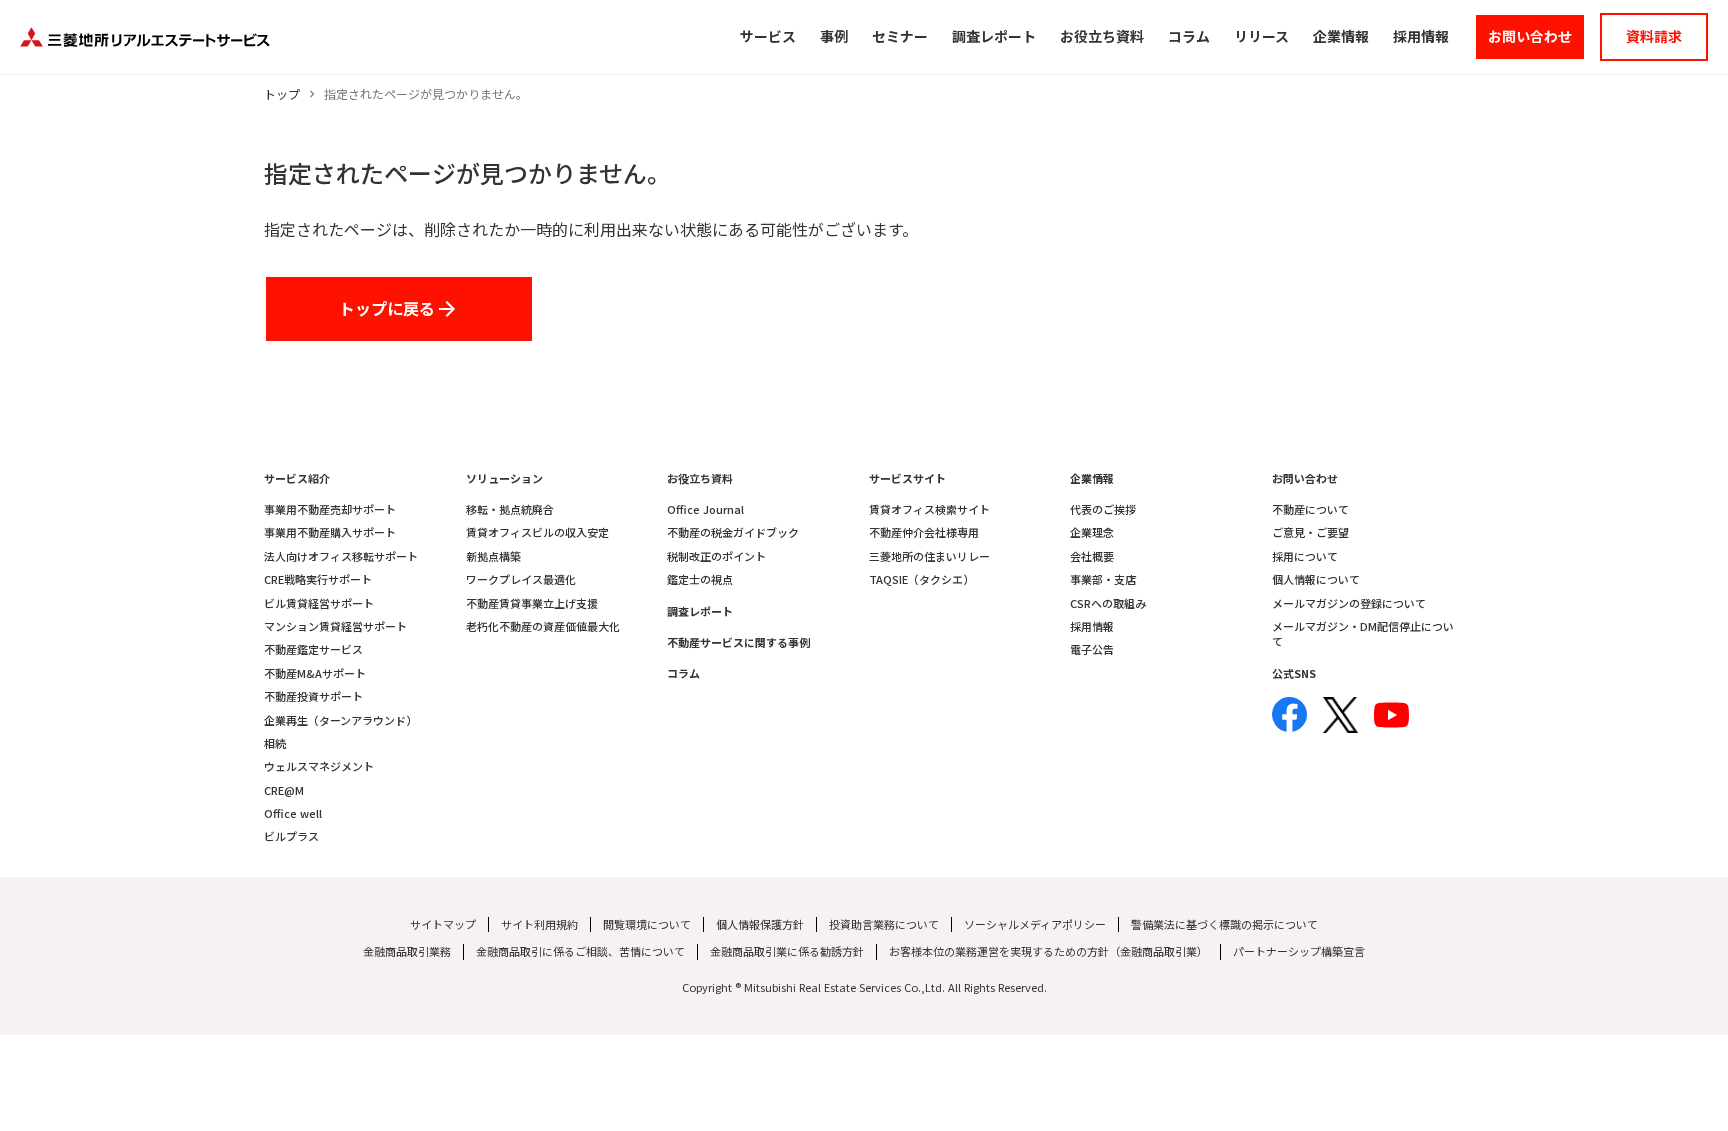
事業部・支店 (1103, 579)
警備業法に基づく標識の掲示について (1224, 924)
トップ (282, 94)
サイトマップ (443, 924)
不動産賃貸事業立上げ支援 (532, 603)
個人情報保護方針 (760, 924)
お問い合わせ (1305, 478)
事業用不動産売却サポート (330, 509)
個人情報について (1316, 579)
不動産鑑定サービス (313, 649)
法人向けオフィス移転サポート (341, 556)
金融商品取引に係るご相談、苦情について (580, 951)
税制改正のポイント (716, 556)
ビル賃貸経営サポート (319, 603)
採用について (1305, 556)
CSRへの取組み (1108, 603)
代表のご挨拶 (1103, 509)
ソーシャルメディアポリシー (1035, 924)
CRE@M (284, 790)
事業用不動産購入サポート (330, 532)
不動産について (1310, 509)
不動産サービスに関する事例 (738, 642)
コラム (683, 673)
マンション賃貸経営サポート (335, 626)
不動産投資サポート (313, 696)
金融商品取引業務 (407, 951)
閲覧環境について (647, 924)
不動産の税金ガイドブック (733, 532)
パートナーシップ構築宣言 (1299, 951)
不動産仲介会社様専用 (924, 532)
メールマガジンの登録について (1349, 603)
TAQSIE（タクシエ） (921, 579)
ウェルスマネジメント (319, 766)
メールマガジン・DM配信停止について (1363, 634)
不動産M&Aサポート (315, 673)
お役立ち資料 (700, 478)
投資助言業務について (884, 924)
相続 (275, 743)
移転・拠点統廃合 (510, 509)
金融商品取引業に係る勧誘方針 (787, 951)
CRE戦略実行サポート (318, 579)
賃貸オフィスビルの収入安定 (537, 532)
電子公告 (1092, 649)
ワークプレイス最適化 (521, 579)
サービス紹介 (297, 478)
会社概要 (1092, 556)
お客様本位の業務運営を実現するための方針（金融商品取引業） (1048, 951)
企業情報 (1092, 478)
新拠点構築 (493, 556)
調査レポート (700, 611)
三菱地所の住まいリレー (929, 556)
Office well (293, 813)
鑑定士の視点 (700, 579)
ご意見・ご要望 (1310, 532)
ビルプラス (291, 836)
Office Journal (705, 509)
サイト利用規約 (539, 924)
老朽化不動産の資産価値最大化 (543, 626)
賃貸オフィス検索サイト (929, 509)
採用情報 (1092, 626)
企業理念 (1092, 532)
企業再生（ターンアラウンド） (340, 720)
